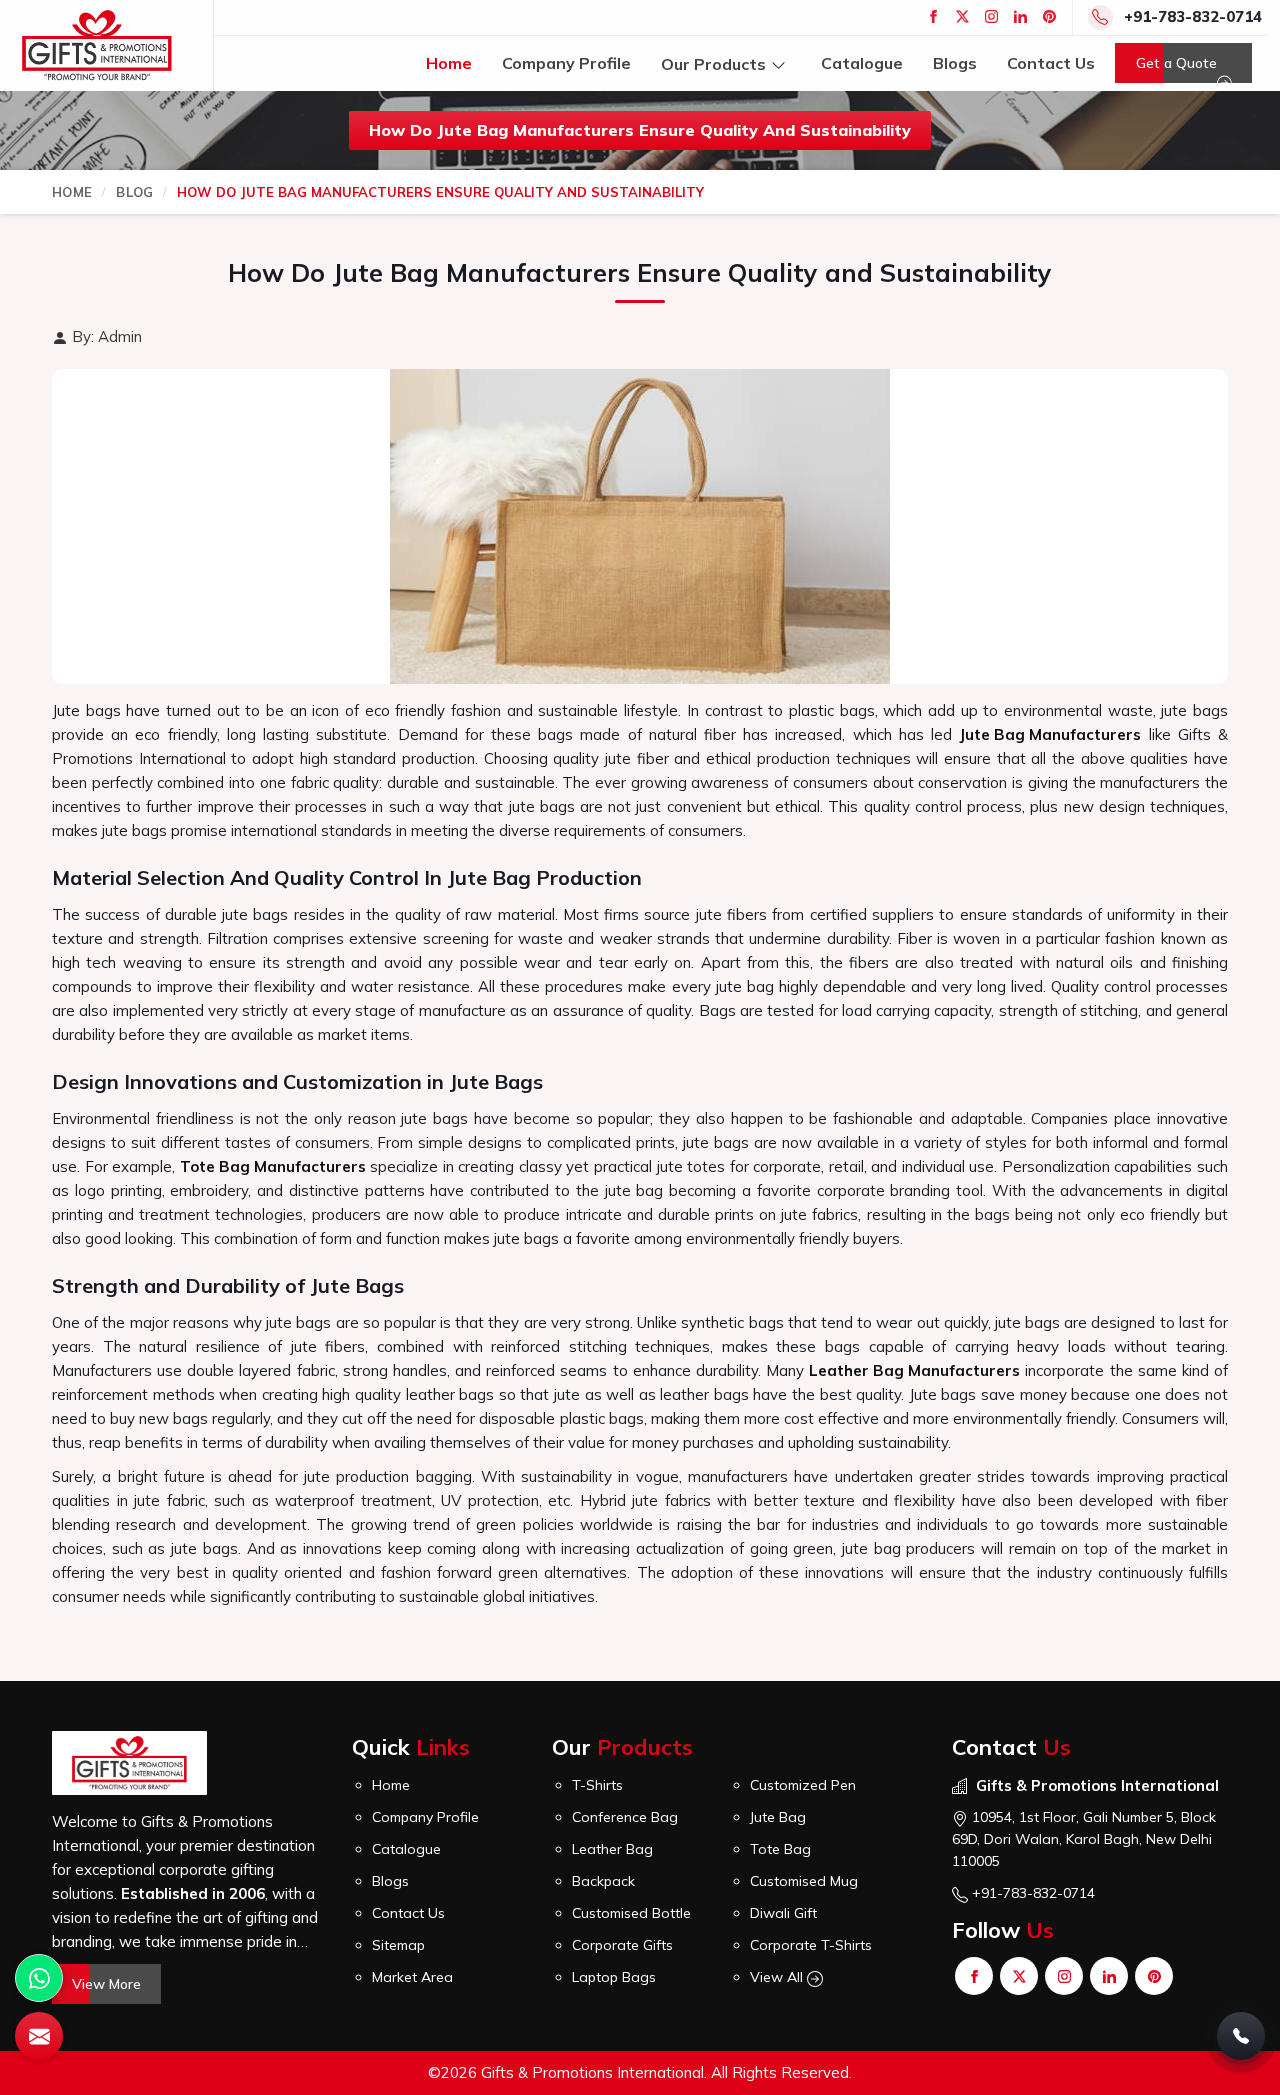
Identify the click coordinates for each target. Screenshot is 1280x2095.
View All (778, 1977)
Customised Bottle (631, 1913)
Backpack (603, 1881)
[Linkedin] (1020, 16)
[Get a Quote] (39, 2036)
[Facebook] (933, 16)
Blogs (955, 63)
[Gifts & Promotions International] (97, 45)
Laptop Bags (614, 1977)
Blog (134, 192)
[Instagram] (991, 16)
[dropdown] (778, 63)
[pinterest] (1049, 16)
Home (449, 63)
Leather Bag (612, 1849)
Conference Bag (625, 1817)
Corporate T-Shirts (811, 1945)
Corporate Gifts (622, 1945)
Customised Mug (804, 1881)
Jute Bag (778, 1817)
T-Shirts (597, 1785)
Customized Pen (803, 1785)
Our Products (713, 63)
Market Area (412, 1977)
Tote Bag (780, 1849)
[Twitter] (962, 16)
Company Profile (566, 63)
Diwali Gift (783, 1913)
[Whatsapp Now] (39, 1978)
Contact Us (1051, 63)
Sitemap (398, 1945)
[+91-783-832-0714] (1241, 2036)
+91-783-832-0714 (1193, 16)
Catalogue (862, 63)
